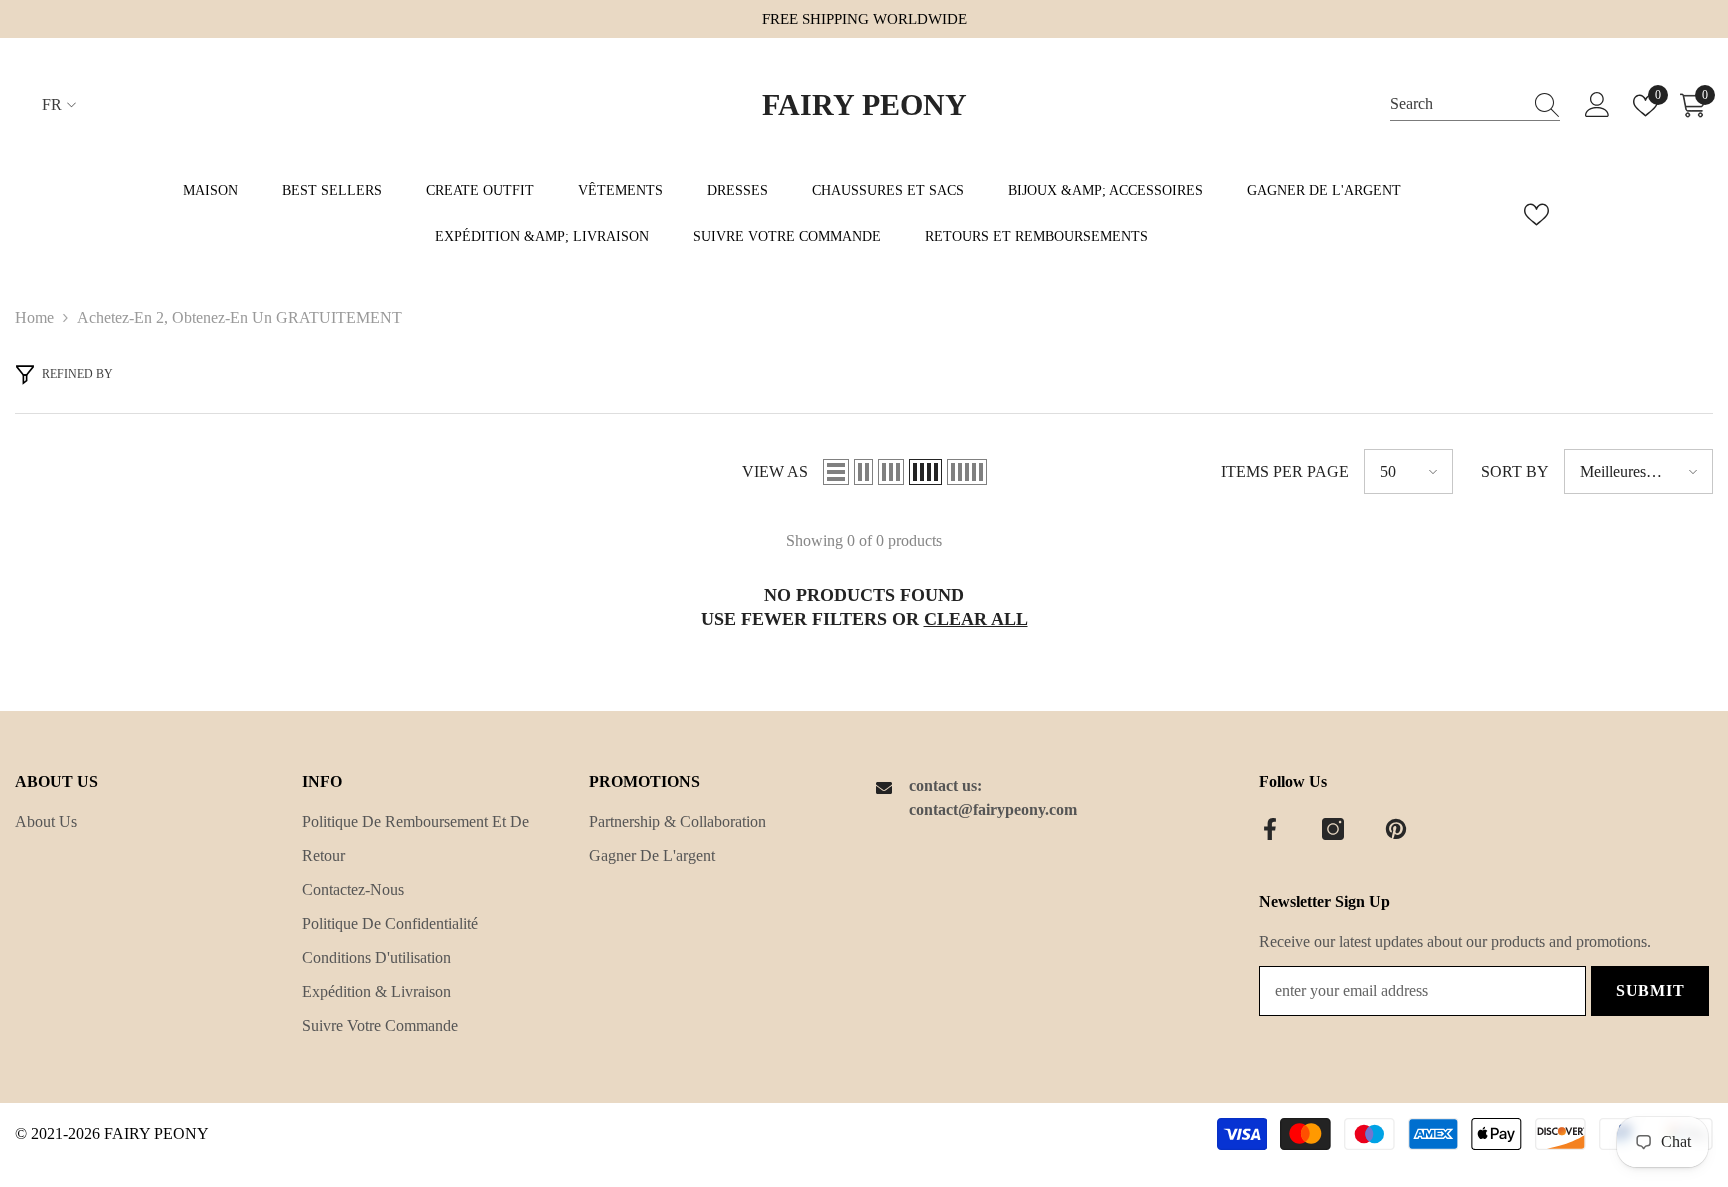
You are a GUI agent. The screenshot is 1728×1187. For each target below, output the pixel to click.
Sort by (1515, 471)
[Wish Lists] (1536, 214)
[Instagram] (1333, 829)
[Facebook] (1270, 829)
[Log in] (1597, 105)
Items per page (1285, 471)
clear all (976, 619)
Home (34, 317)
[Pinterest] (1396, 829)
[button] (836, 472)
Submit (1650, 990)
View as (775, 471)
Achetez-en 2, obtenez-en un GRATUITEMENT (239, 317)
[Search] (1475, 105)
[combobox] (1456, 104)
